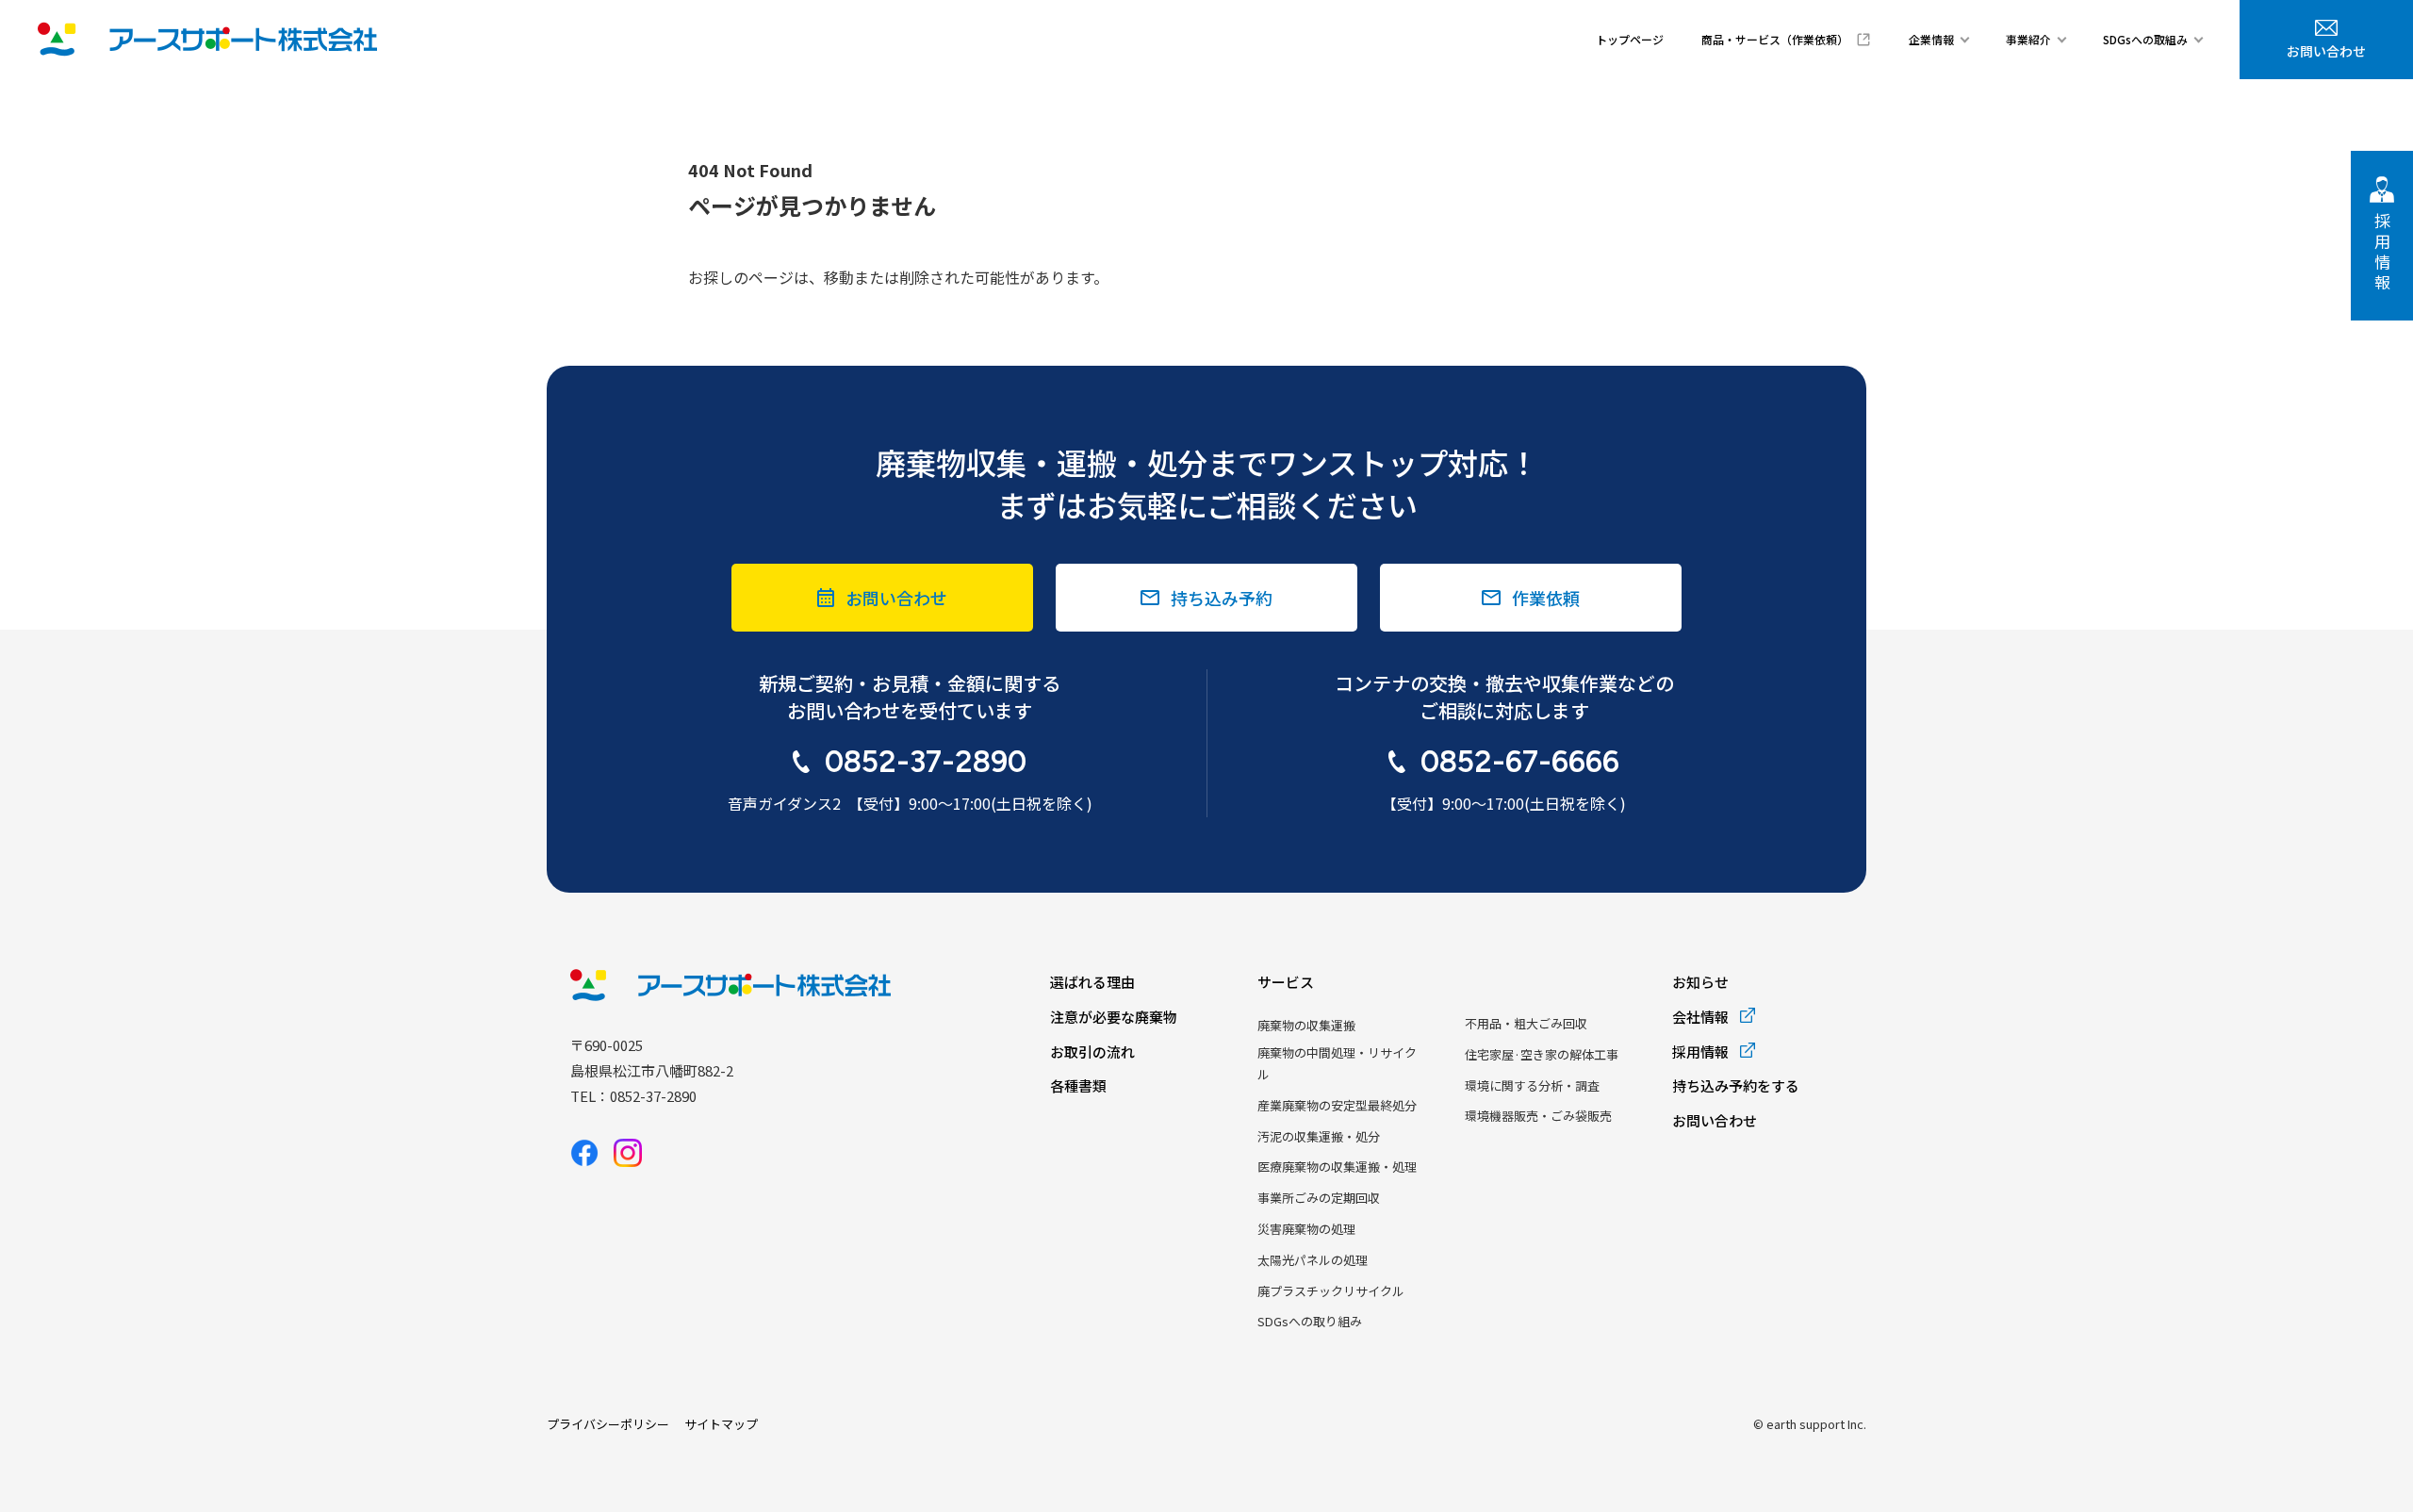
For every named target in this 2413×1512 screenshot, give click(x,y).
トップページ (1630, 39)
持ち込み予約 (1222, 598)
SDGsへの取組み (2145, 39)
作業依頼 (1546, 598)
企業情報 (1931, 39)
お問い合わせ (2326, 51)
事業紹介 (2028, 39)
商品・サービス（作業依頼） (1775, 39)
